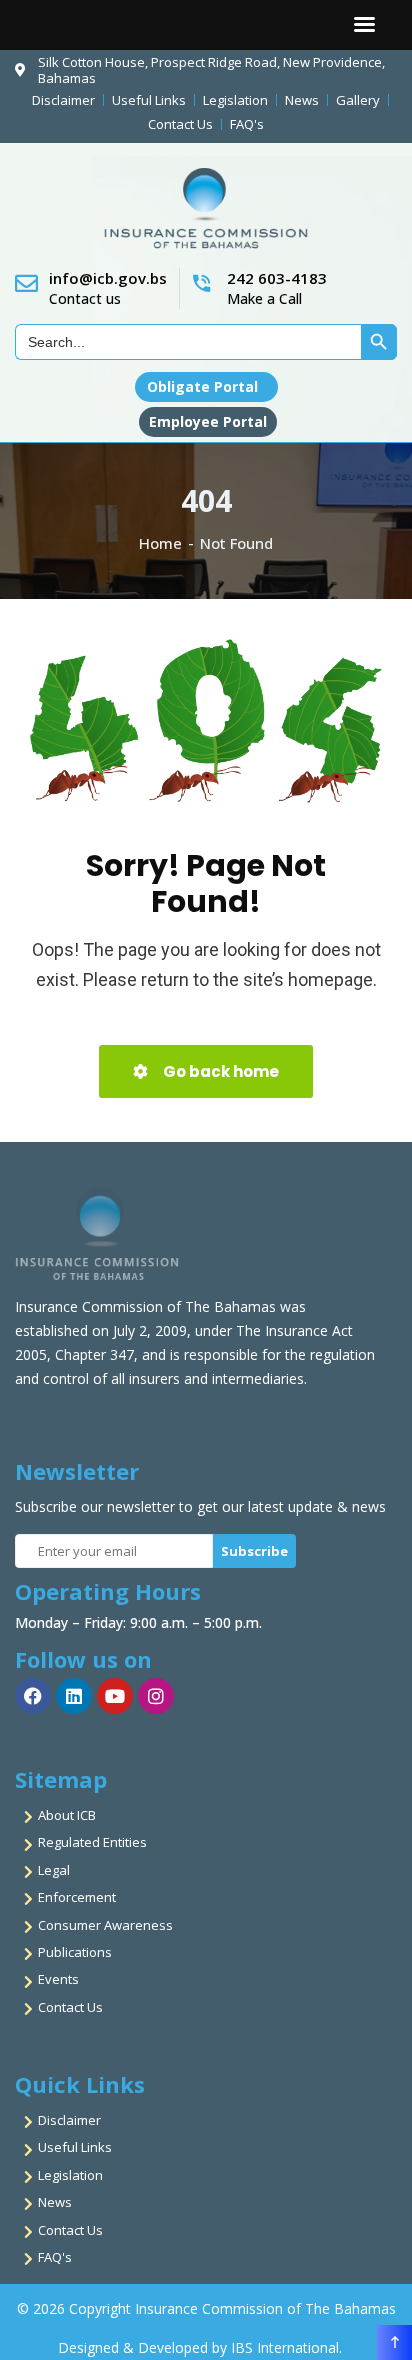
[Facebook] (33, 1696)
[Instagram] (156, 1696)
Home (160, 543)
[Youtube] (115, 1696)
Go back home (219, 1071)
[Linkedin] (74, 1696)
